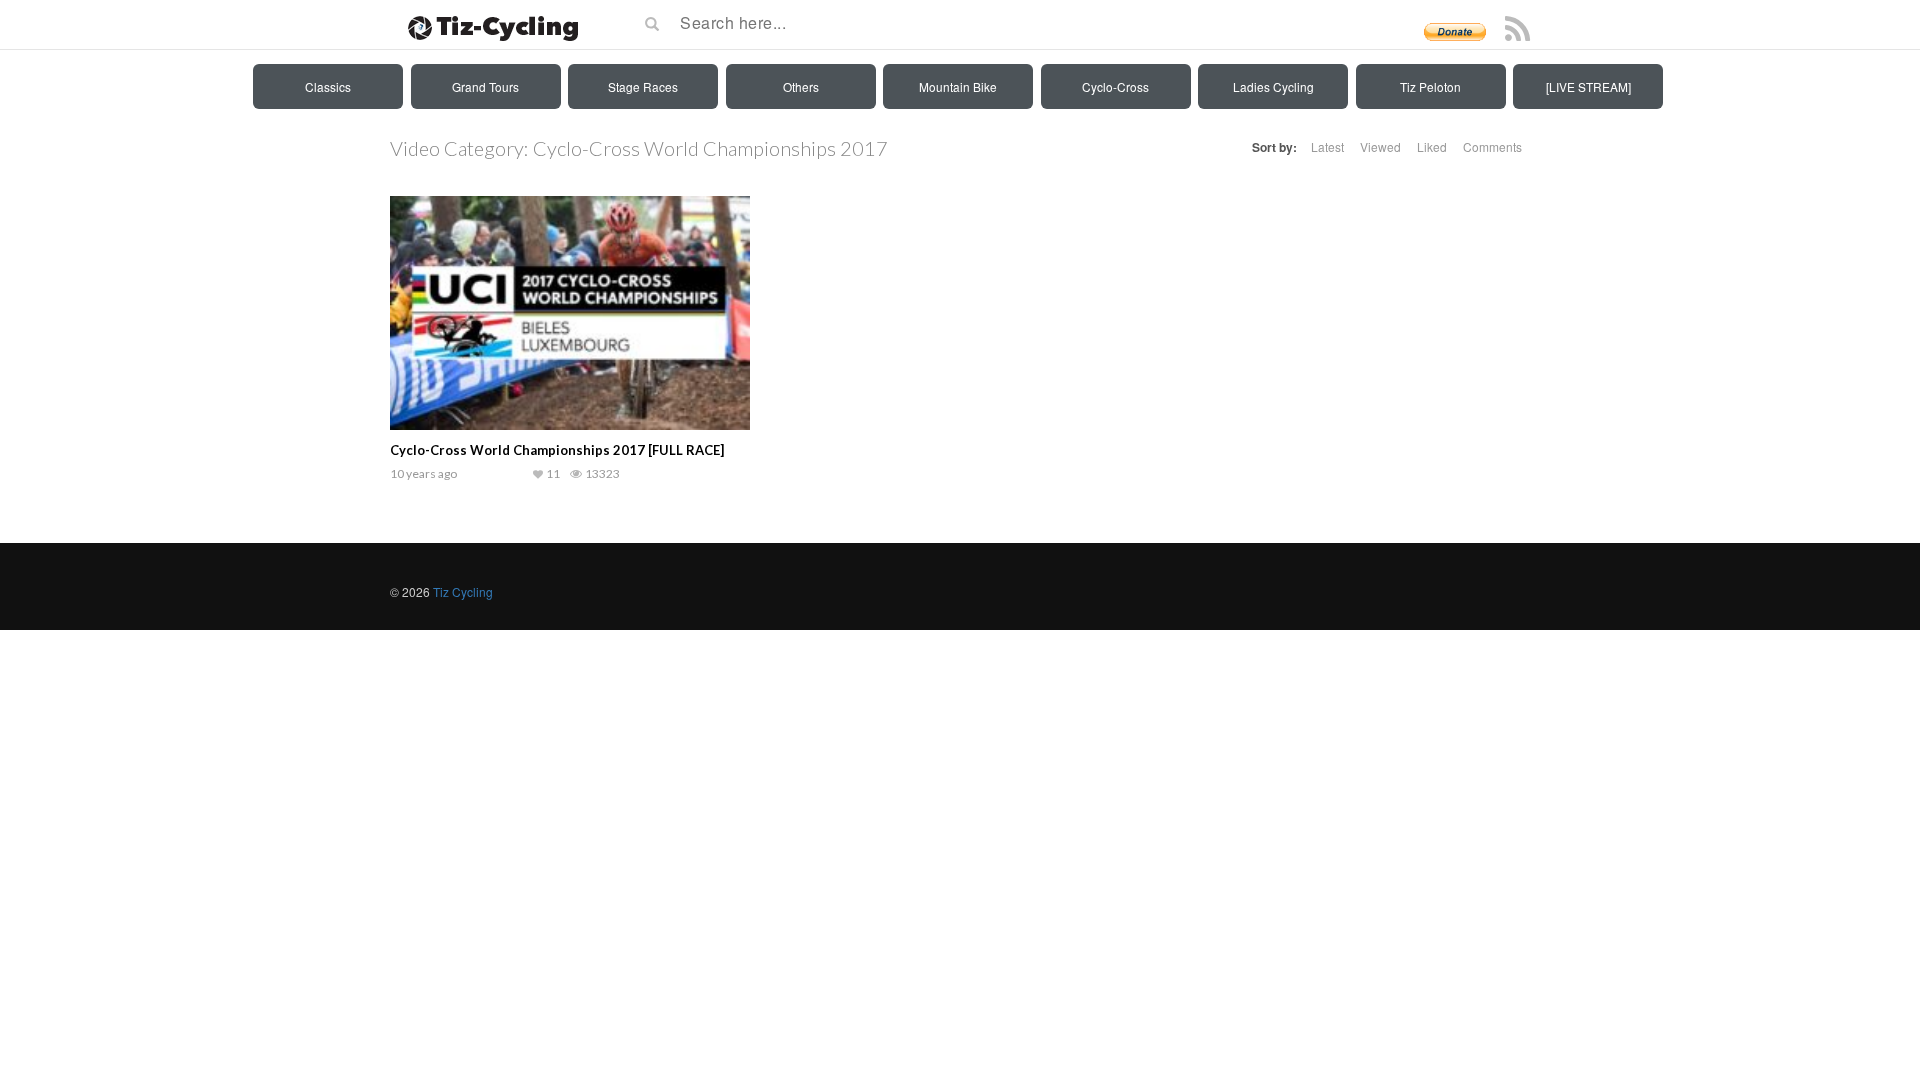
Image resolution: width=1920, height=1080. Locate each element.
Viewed (1380, 146)
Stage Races (643, 86)
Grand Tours (485, 86)
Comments (1492, 146)
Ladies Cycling (1273, 86)
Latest (1327, 146)
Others (801, 86)
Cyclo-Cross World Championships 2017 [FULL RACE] (557, 450)
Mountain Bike (958, 86)
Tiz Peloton (1430, 86)
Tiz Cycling (463, 591)
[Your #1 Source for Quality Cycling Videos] (487, 25)
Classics (328, 86)
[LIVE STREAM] (1588, 86)
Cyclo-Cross (1115, 86)
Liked (1432, 146)
